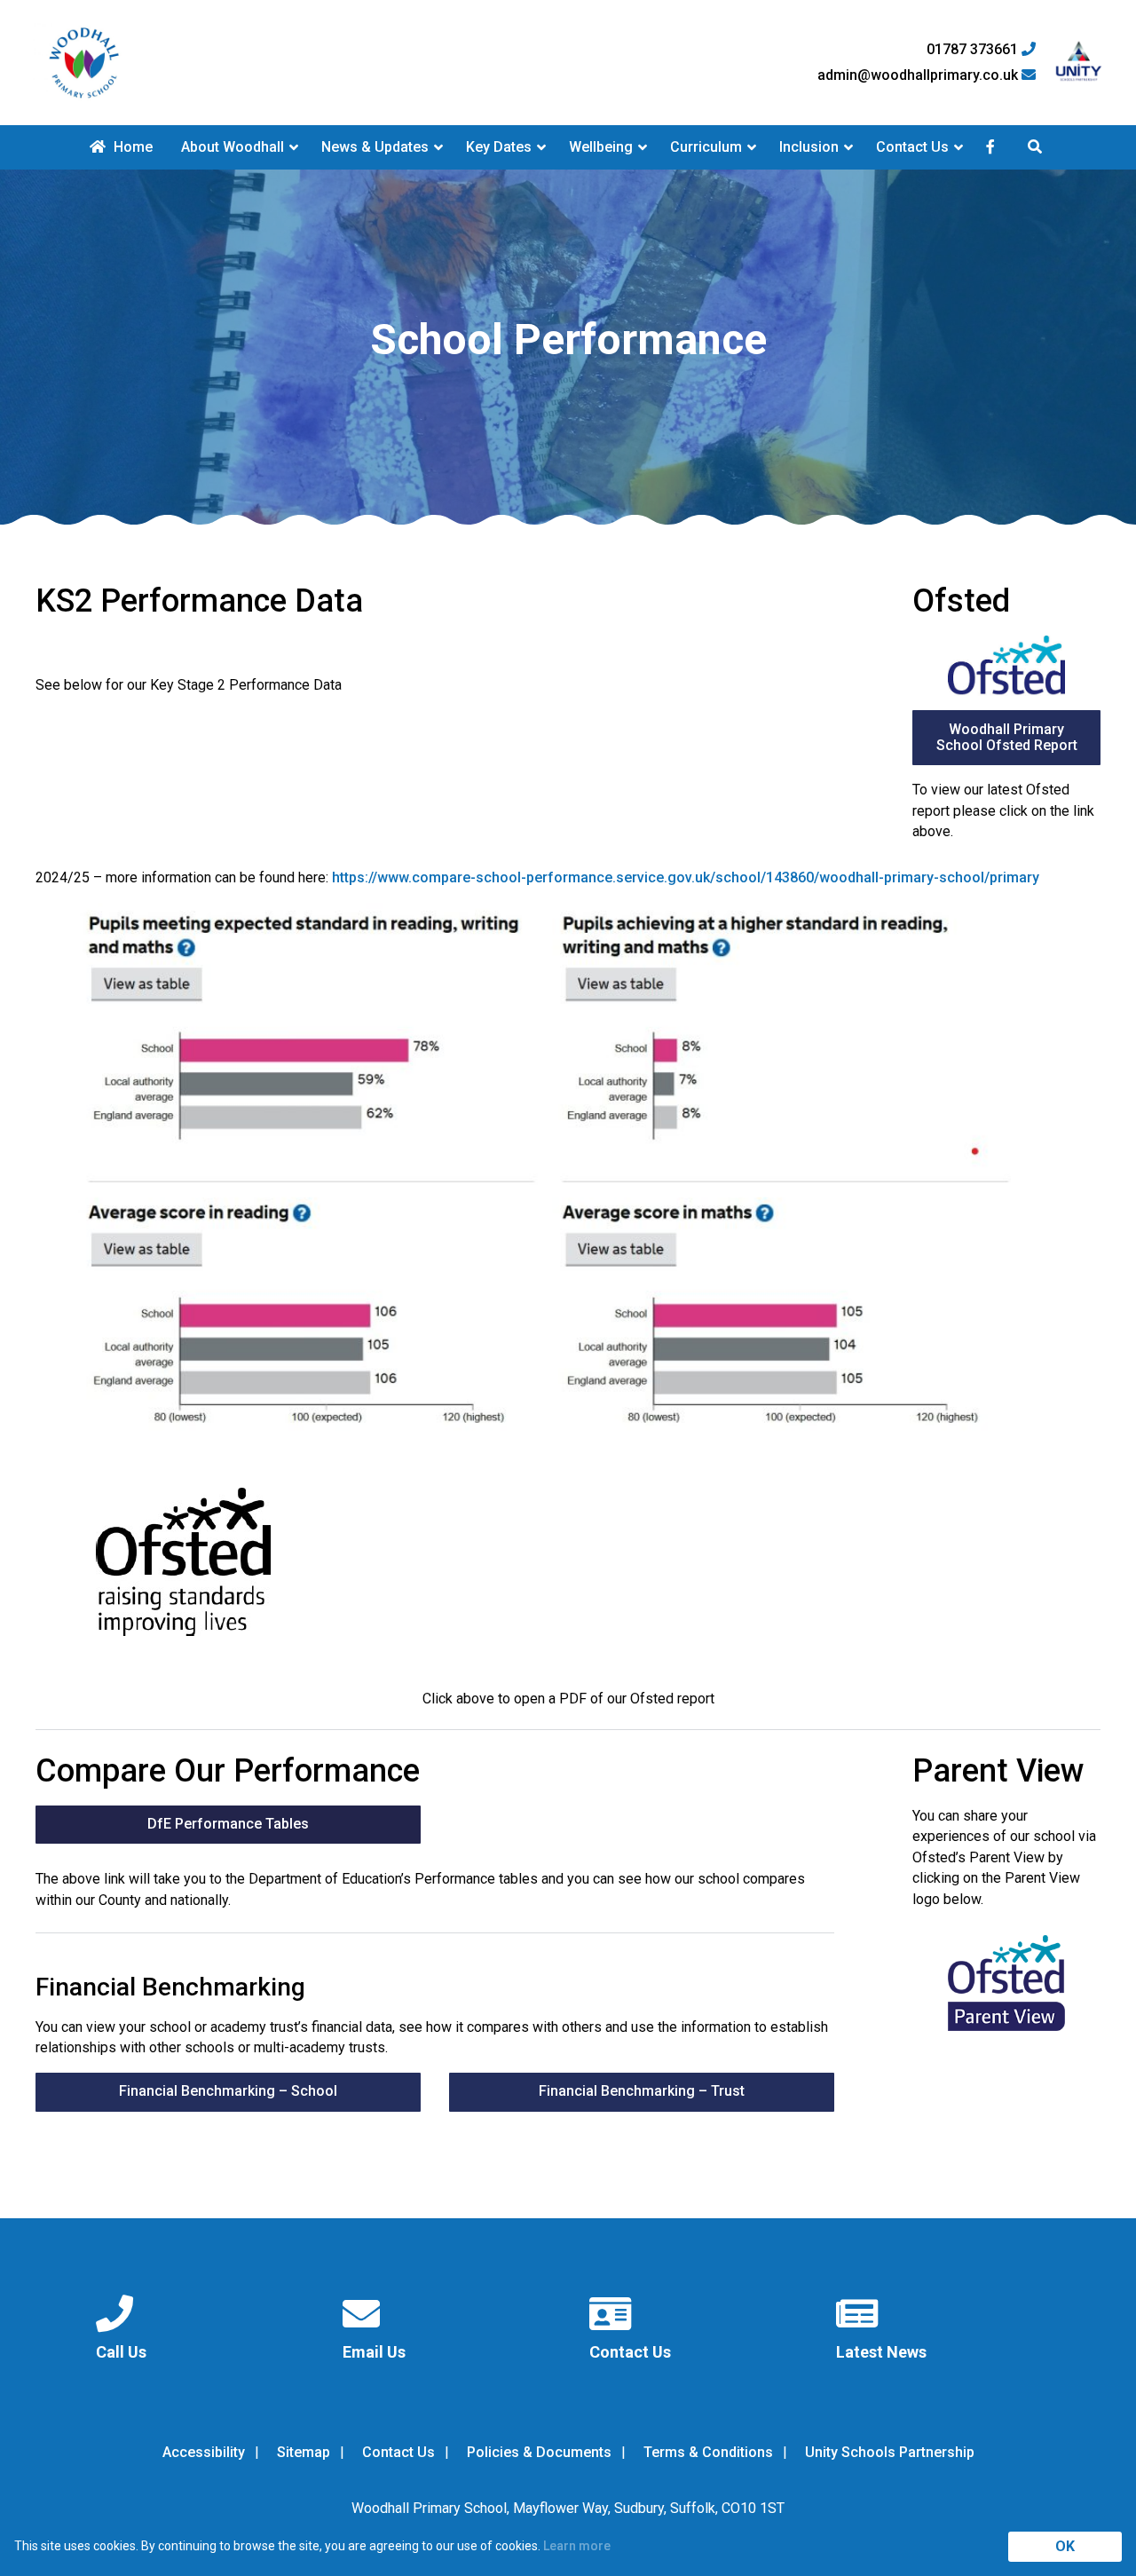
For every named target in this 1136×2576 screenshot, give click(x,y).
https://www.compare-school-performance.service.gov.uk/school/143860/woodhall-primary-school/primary (686, 877)
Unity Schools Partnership (890, 2452)
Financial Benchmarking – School (228, 2091)
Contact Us (912, 147)
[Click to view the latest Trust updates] (1079, 63)
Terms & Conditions (708, 2452)
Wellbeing (601, 147)
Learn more (577, 2546)
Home (131, 147)
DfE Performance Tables (228, 1824)
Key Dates (499, 147)
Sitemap (304, 2452)
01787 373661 (974, 50)
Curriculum (706, 147)
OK (1065, 2546)
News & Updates (375, 147)
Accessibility (204, 2452)
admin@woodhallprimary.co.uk (919, 75)
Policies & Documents (539, 2452)
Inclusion (809, 147)
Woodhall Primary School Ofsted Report (1007, 737)
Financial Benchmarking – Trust (642, 2091)
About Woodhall (233, 147)
